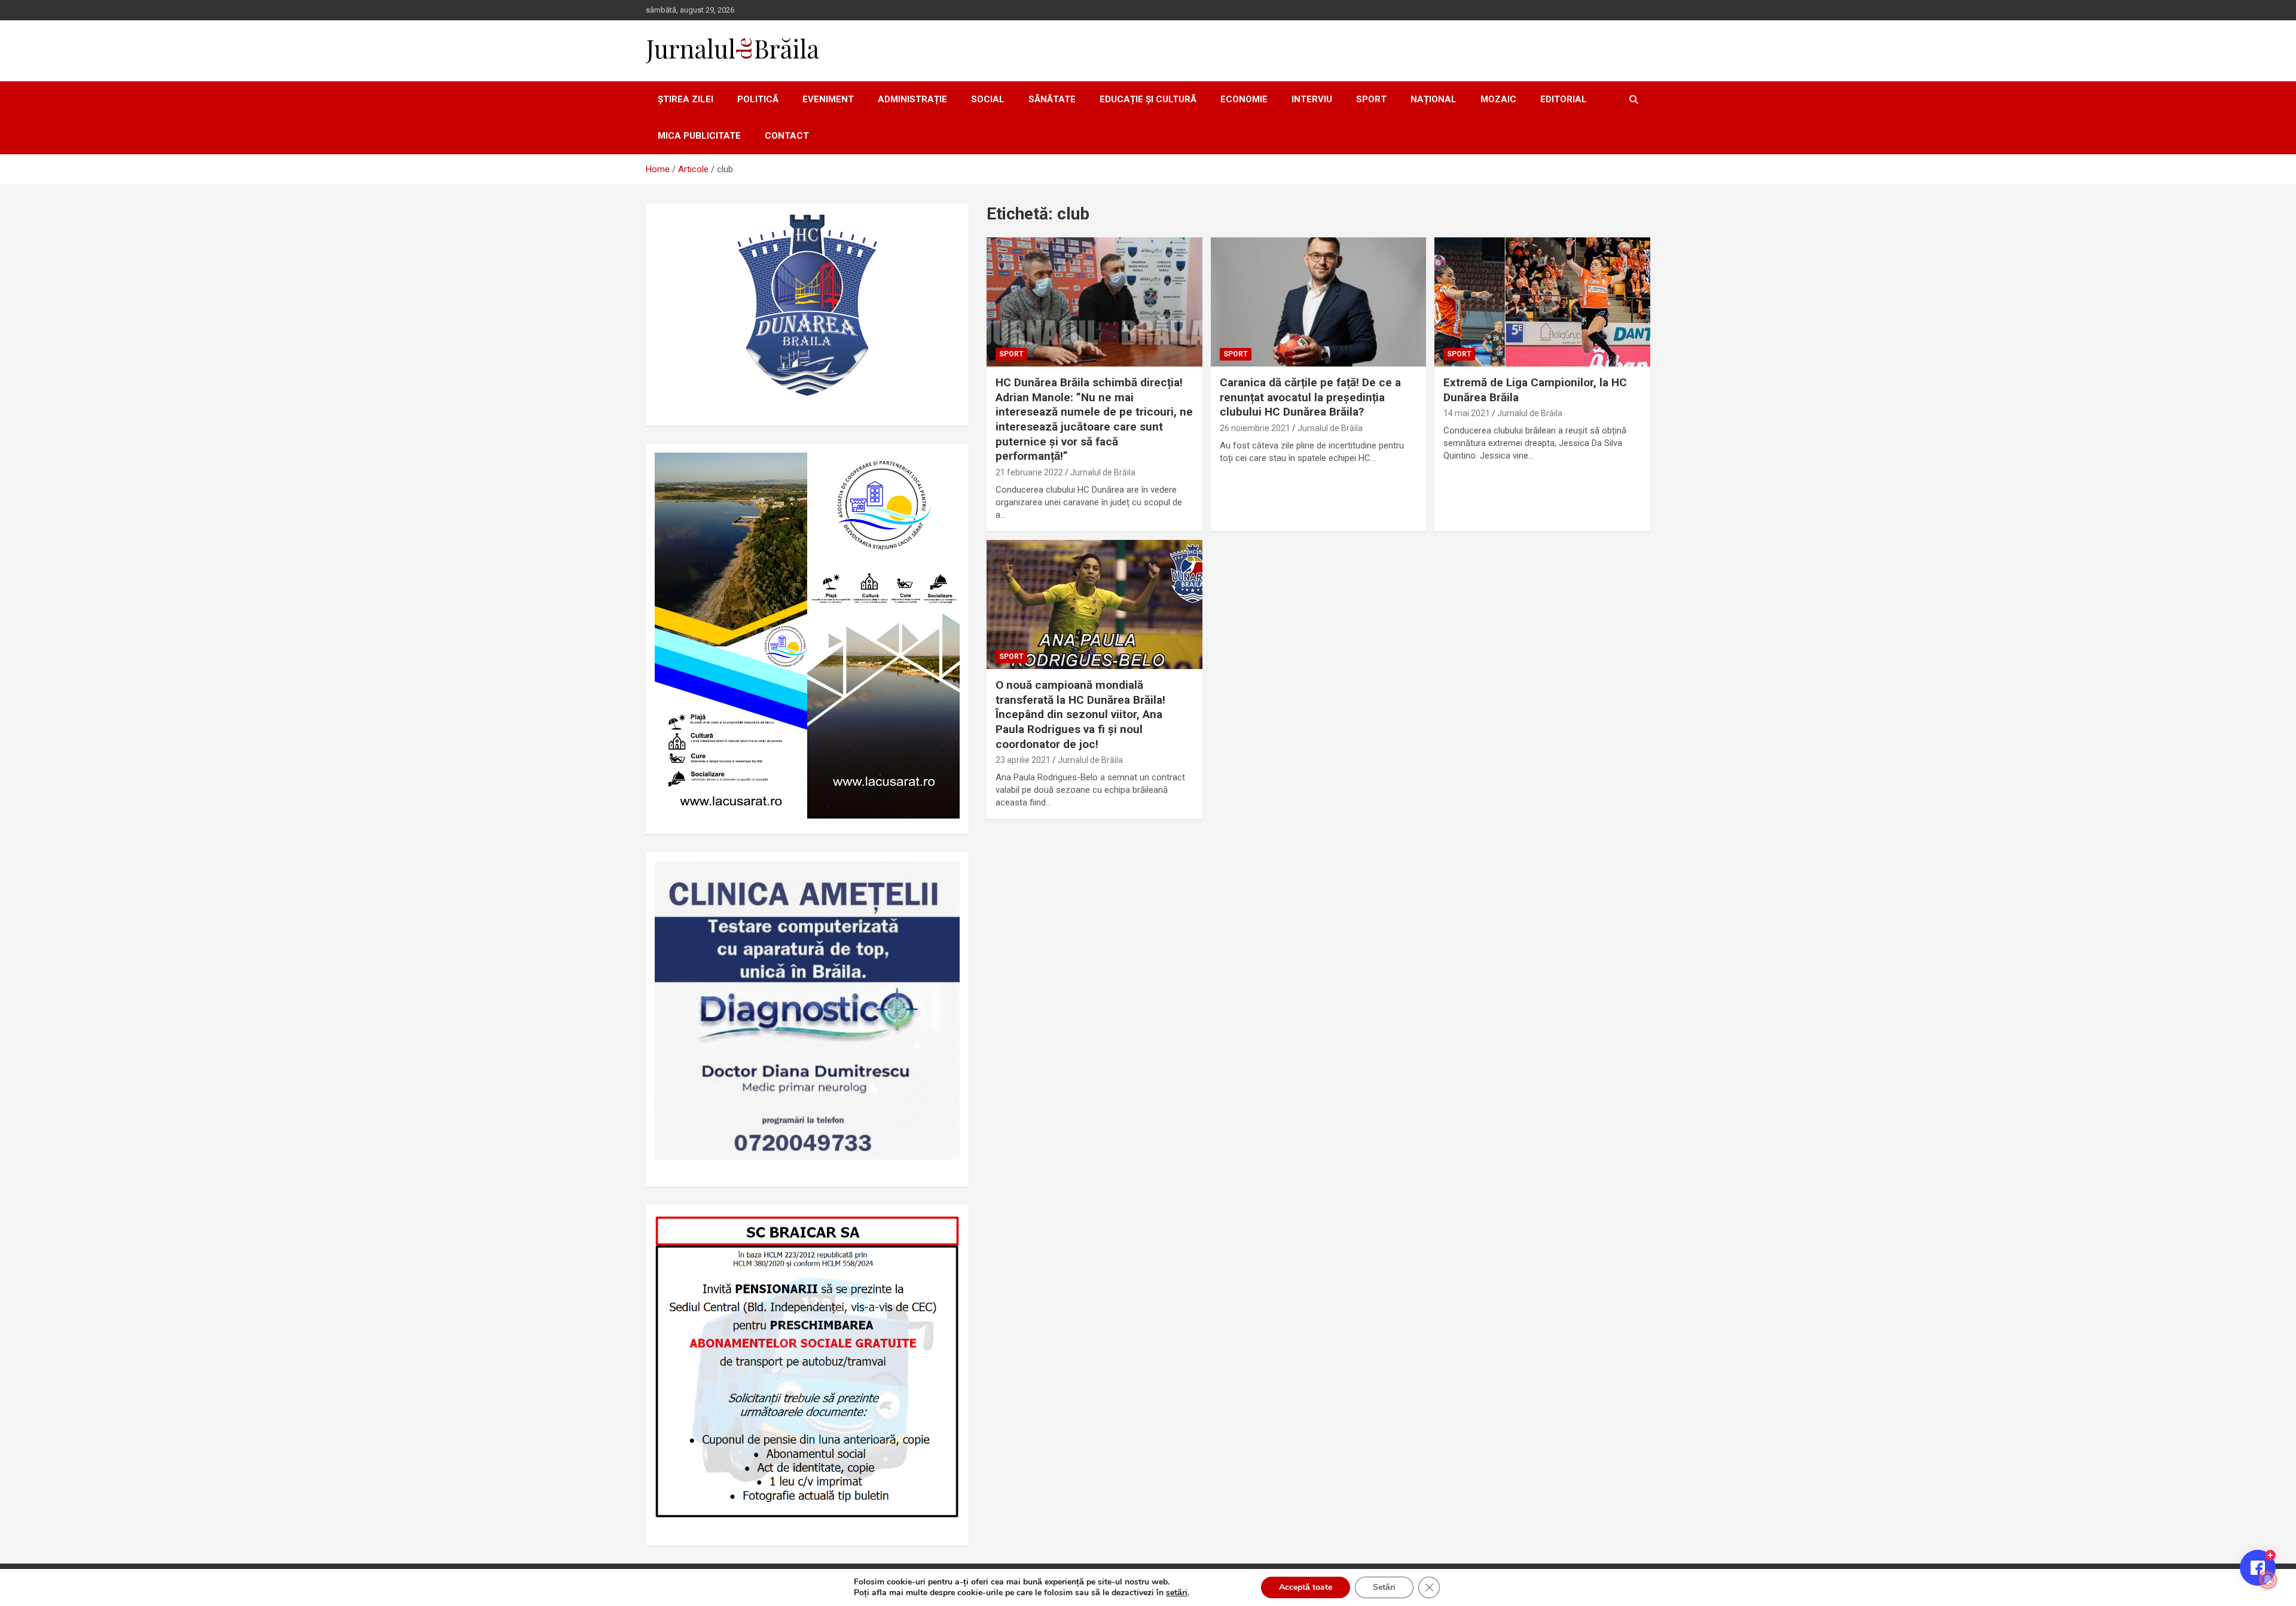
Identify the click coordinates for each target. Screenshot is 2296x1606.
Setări (1384, 1587)
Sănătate (1052, 99)
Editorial (1564, 99)
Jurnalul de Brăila (1103, 472)
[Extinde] (944, 877)
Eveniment (828, 99)
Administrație (912, 99)
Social (988, 99)
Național (1434, 99)
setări (1177, 1593)
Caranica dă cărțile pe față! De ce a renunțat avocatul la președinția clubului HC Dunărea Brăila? (1310, 397)
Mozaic (1498, 99)
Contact (787, 136)
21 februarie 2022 (1029, 472)
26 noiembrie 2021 (1255, 428)
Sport (1371, 99)
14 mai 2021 (1467, 413)
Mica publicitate (699, 136)
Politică (758, 99)
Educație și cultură (1148, 99)
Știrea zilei (686, 99)
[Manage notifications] (2268, 1580)
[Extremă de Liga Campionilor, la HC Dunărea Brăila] (1542, 302)
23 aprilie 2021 (1023, 760)
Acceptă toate (1306, 1587)
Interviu (1312, 99)
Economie (1244, 99)
